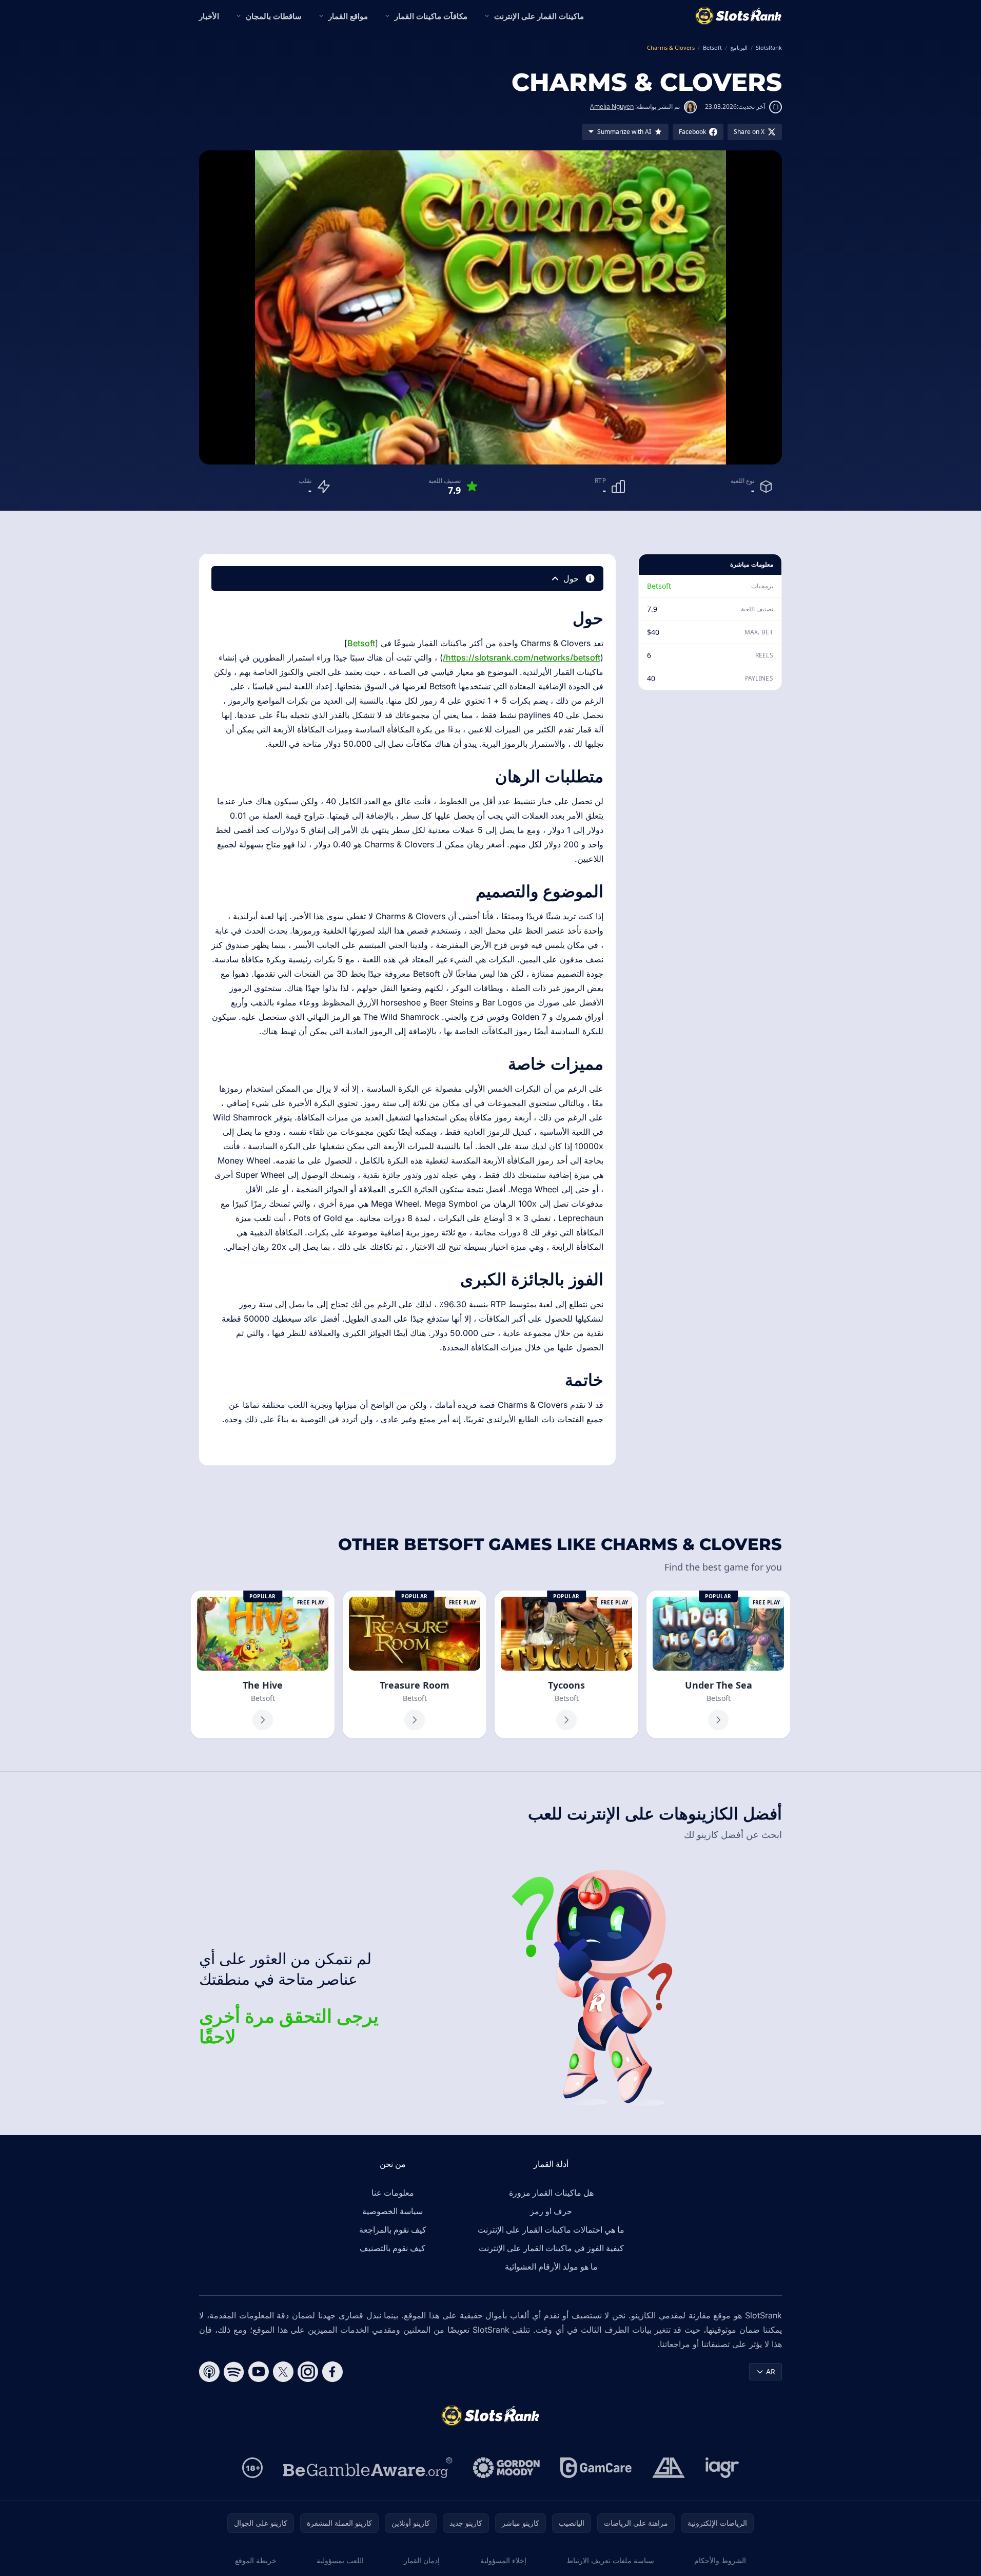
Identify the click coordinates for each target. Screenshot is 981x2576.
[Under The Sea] (718, 1664)
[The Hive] (263, 1664)
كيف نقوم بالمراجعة (393, 2230)
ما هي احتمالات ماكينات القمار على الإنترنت (551, 2230)
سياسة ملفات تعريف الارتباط (610, 2560)
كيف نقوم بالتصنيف (393, 2248)
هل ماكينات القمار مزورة (551, 2193)
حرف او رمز (551, 2211)
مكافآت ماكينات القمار (431, 16)
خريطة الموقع (256, 2560)
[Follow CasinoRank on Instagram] (308, 2372)
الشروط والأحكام (720, 2560)
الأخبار (209, 16)
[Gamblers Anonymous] (669, 2468)
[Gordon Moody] (506, 2468)
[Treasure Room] (415, 1664)
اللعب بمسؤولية (340, 2560)
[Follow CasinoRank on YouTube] (259, 2372)
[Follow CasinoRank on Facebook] (332, 2372)
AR (771, 2371)
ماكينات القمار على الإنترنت (539, 16)
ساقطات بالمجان (274, 16)
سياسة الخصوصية (393, 2211)
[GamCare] (596, 2468)
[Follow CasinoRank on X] (283, 2372)
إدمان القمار (422, 2560)
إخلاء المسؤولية (503, 2560)
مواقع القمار (348, 16)
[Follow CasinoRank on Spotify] (234, 2372)
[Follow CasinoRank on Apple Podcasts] (209, 2372)
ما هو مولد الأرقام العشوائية (551, 2267)
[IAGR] (722, 2468)
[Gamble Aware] (368, 2468)
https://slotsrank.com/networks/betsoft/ (522, 657)
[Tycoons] (566, 1664)
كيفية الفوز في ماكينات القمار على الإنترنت (551, 2248)
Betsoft (659, 586)
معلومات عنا (393, 2193)
